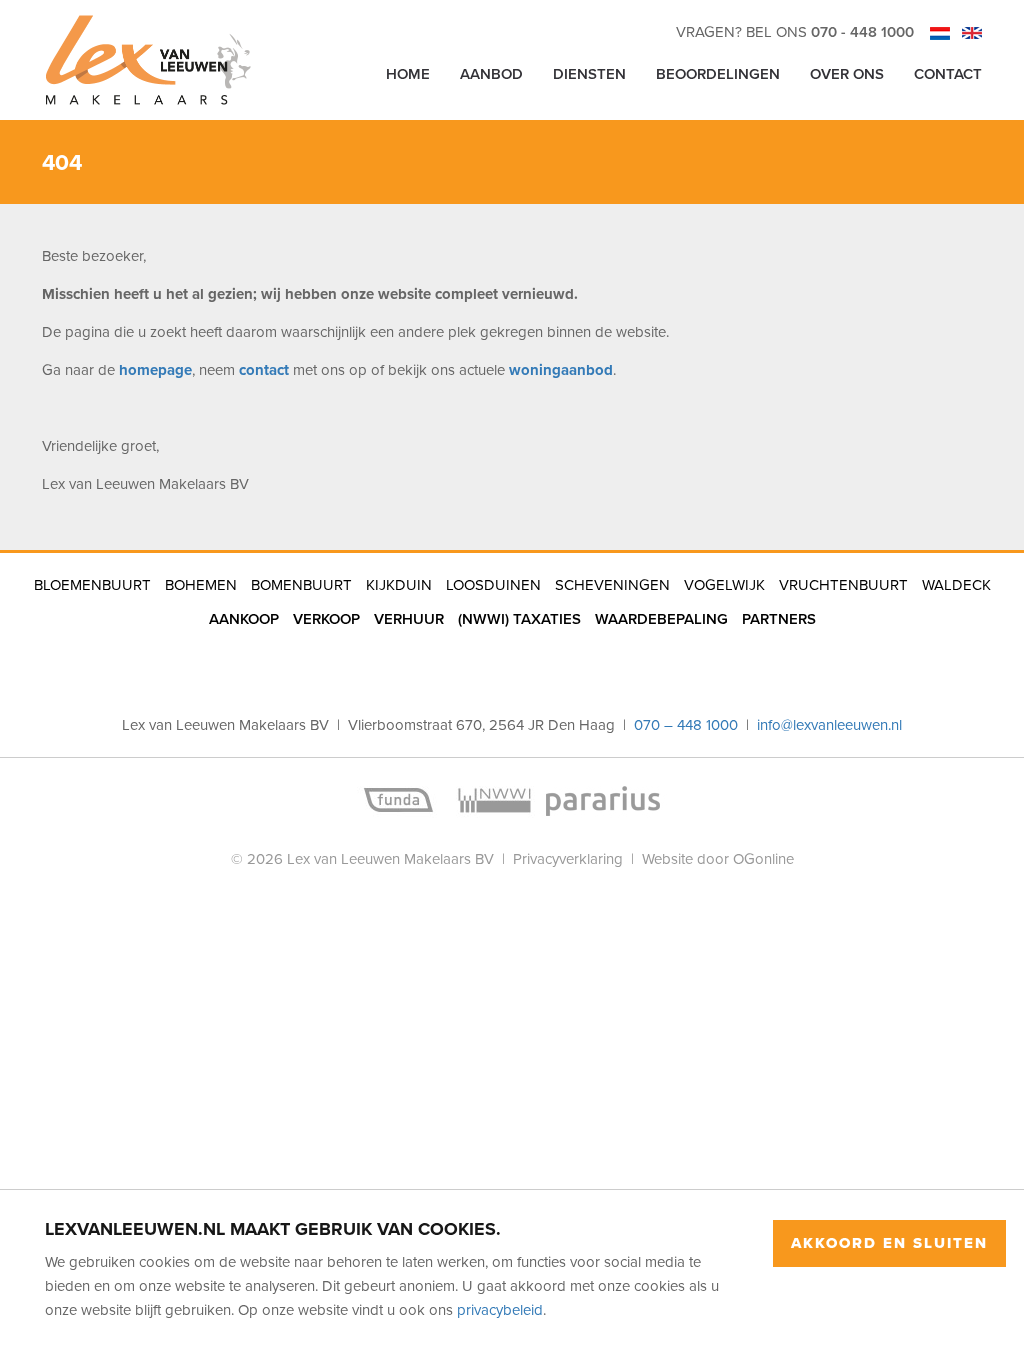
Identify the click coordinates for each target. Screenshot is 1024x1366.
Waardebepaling (661, 618)
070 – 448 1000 (688, 724)
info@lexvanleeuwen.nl (829, 724)
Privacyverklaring (568, 858)
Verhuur (409, 618)
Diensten (589, 73)
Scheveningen (612, 584)
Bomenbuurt (301, 584)
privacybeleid (500, 1309)
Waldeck (956, 584)
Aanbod (491, 73)
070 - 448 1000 (862, 31)
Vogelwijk (724, 584)
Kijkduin (399, 584)
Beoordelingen (718, 73)
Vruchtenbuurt (843, 584)
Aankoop (244, 618)
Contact (948, 73)
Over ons (847, 73)
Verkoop (326, 618)
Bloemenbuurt (92, 584)
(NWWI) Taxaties (519, 618)
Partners (779, 618)
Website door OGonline (718, 858)
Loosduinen (493, 584)
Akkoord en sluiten (889, 1243)
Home (408, 73)
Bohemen (201, 584)
